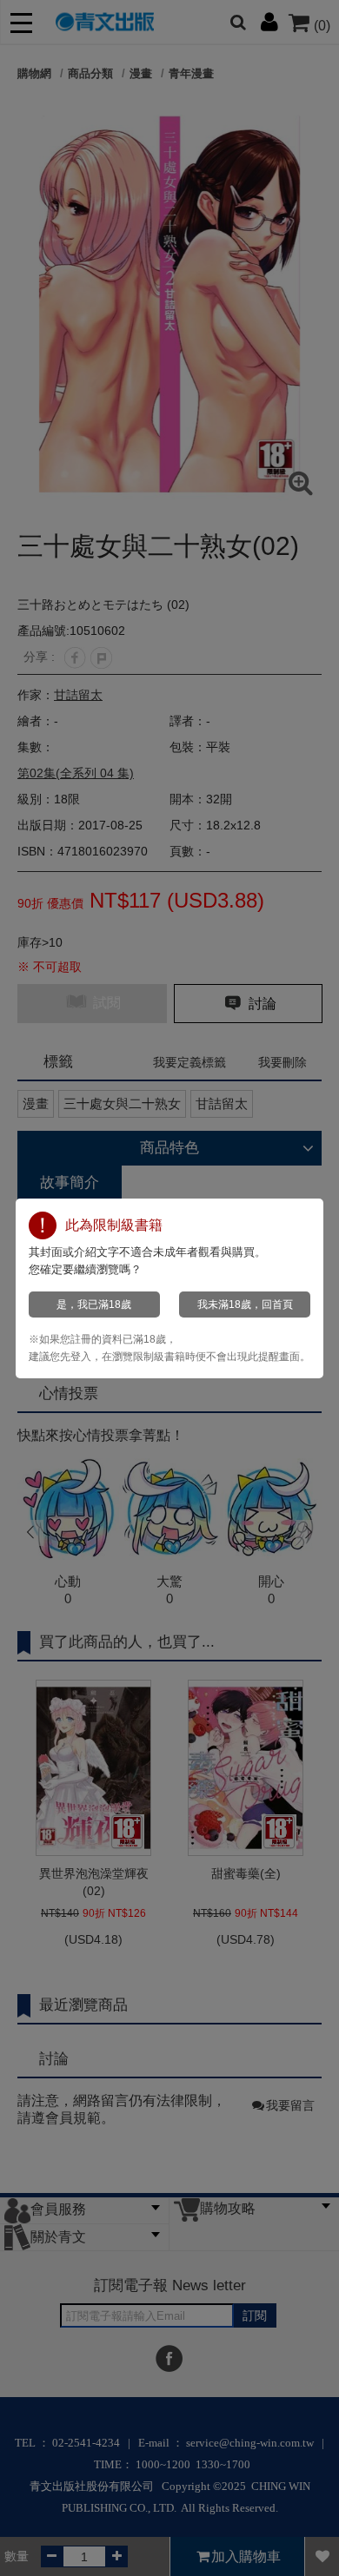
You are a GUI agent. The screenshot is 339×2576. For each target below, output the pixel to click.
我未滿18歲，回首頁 (245, 1305)
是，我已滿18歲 (94, 1305)
